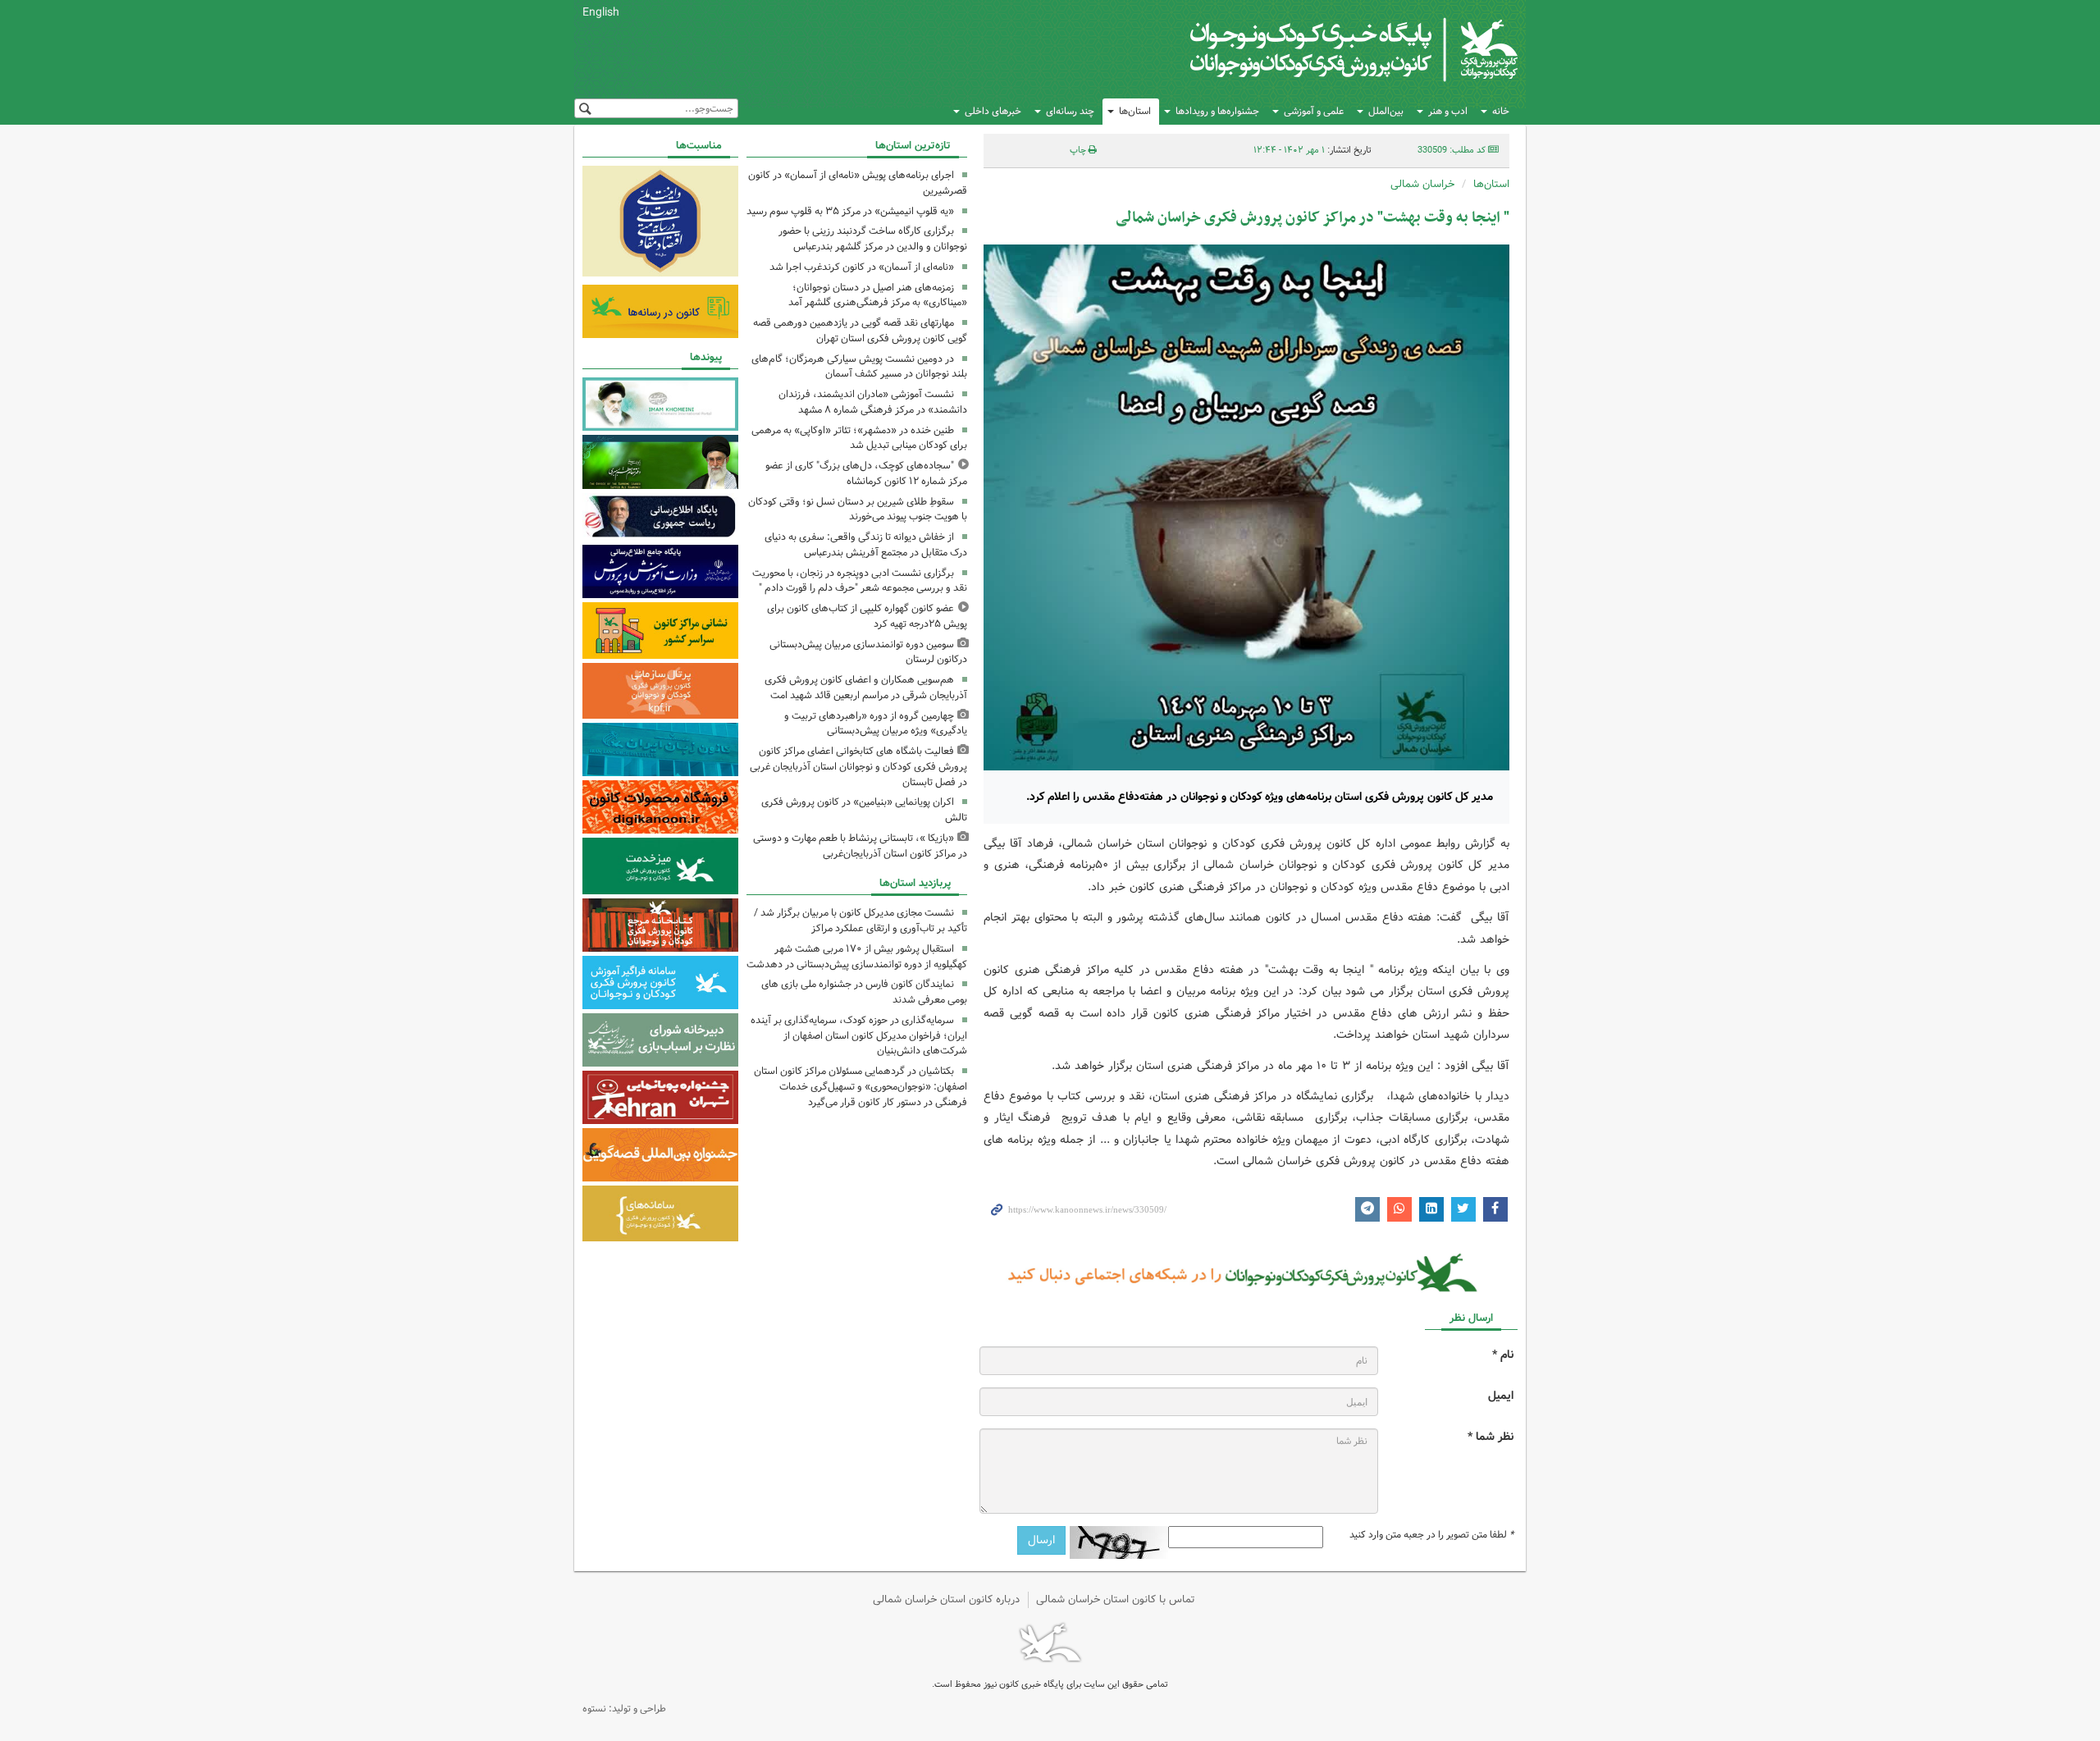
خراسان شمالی (1422, 184)
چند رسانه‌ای (1070, 111)
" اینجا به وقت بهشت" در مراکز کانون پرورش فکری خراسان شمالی (1312, 218)
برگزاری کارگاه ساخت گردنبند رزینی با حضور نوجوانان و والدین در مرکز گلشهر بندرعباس (873, 239)
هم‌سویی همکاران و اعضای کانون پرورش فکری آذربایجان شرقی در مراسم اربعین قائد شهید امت (866, 688)
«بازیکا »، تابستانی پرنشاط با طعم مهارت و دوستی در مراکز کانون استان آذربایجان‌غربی (860, 846)
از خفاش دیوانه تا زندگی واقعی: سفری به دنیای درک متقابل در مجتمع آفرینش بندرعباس (866, 545)
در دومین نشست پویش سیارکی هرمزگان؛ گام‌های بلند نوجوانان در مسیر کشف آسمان (859, 367)
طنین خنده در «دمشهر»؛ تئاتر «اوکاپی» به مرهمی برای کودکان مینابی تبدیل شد (859, 438)
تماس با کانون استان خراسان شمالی (1116, 1599)
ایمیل (1501, 1396)
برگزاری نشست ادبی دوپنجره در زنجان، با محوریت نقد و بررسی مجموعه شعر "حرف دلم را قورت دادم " (860, 581)
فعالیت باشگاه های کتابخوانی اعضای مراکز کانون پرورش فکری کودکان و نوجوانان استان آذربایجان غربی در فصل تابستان (858, 767)
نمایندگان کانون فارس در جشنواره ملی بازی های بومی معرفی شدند (864, 992)
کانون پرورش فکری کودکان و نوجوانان (1325, 49)
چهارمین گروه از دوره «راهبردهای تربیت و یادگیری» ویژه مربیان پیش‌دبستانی (876, 724)
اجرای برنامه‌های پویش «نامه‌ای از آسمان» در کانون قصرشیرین (858, 183)
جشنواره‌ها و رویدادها (1217, 111)
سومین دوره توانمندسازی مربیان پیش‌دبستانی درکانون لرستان (868, 652)
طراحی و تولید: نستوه (624, 1709)
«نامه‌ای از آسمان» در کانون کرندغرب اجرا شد (862, 267)
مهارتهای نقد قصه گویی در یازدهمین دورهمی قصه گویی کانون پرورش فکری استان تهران (860, 331)
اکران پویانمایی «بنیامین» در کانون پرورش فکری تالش (864, 810)
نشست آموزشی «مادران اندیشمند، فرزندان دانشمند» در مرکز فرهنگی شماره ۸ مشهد (873, 402)
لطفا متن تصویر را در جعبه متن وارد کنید (1431, 1535)
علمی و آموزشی (1314, 111)
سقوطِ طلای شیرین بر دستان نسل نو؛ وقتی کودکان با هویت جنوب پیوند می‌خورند (858, 510)
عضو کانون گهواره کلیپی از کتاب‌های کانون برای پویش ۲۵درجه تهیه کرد (867, 616)
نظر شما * (1491, 1437)
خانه (1501, 111)
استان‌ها (1135, 111)
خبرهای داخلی (993, 111)
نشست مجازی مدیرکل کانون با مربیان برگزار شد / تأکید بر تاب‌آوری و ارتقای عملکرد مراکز (861, 921)
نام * (1503, 1355)
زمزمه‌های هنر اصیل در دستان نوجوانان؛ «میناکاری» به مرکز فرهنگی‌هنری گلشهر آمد (878, 295)
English (601, 12)
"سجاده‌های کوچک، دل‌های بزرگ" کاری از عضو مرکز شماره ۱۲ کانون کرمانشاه (866, 473)
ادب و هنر (1448, 111)
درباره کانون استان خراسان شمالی (946, 1599)
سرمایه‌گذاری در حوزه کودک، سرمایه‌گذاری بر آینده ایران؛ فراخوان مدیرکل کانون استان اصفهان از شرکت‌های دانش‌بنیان (859, 1036)
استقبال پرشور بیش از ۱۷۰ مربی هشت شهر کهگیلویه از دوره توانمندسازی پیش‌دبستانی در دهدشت (857, 957)
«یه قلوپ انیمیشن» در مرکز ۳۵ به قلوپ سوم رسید (850, 211)
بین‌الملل (1386, 111)
